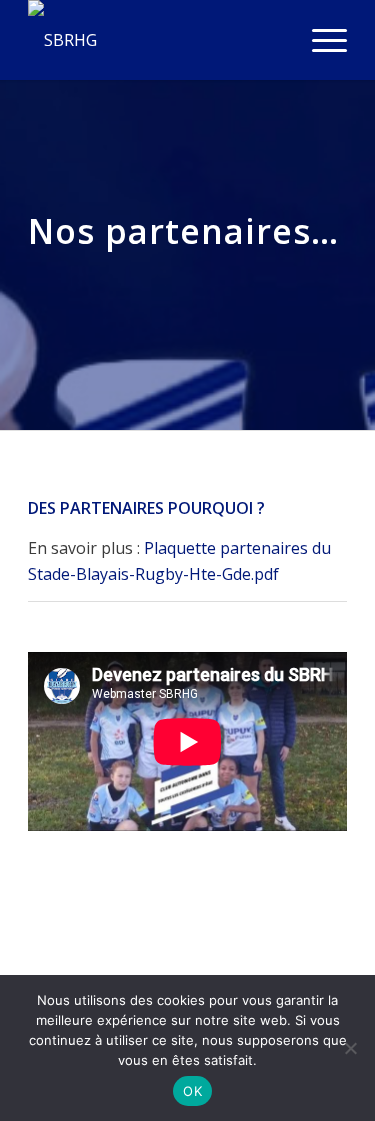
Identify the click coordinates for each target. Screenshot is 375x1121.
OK (192, 1091)
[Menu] (319, 40)
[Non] (350, 1048)
